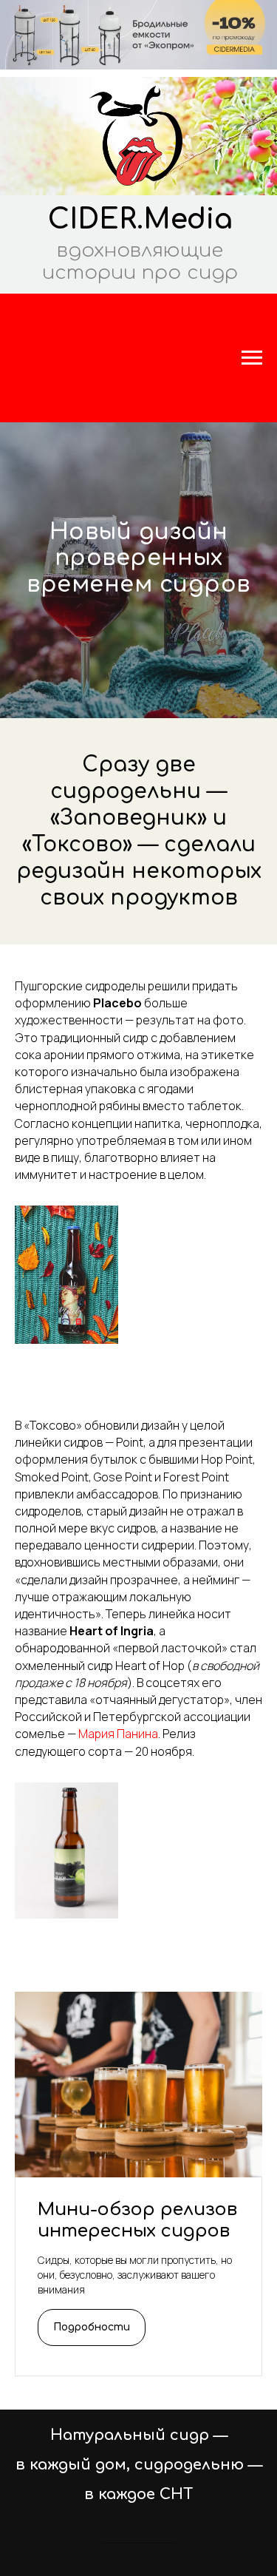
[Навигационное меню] (252, 358)
